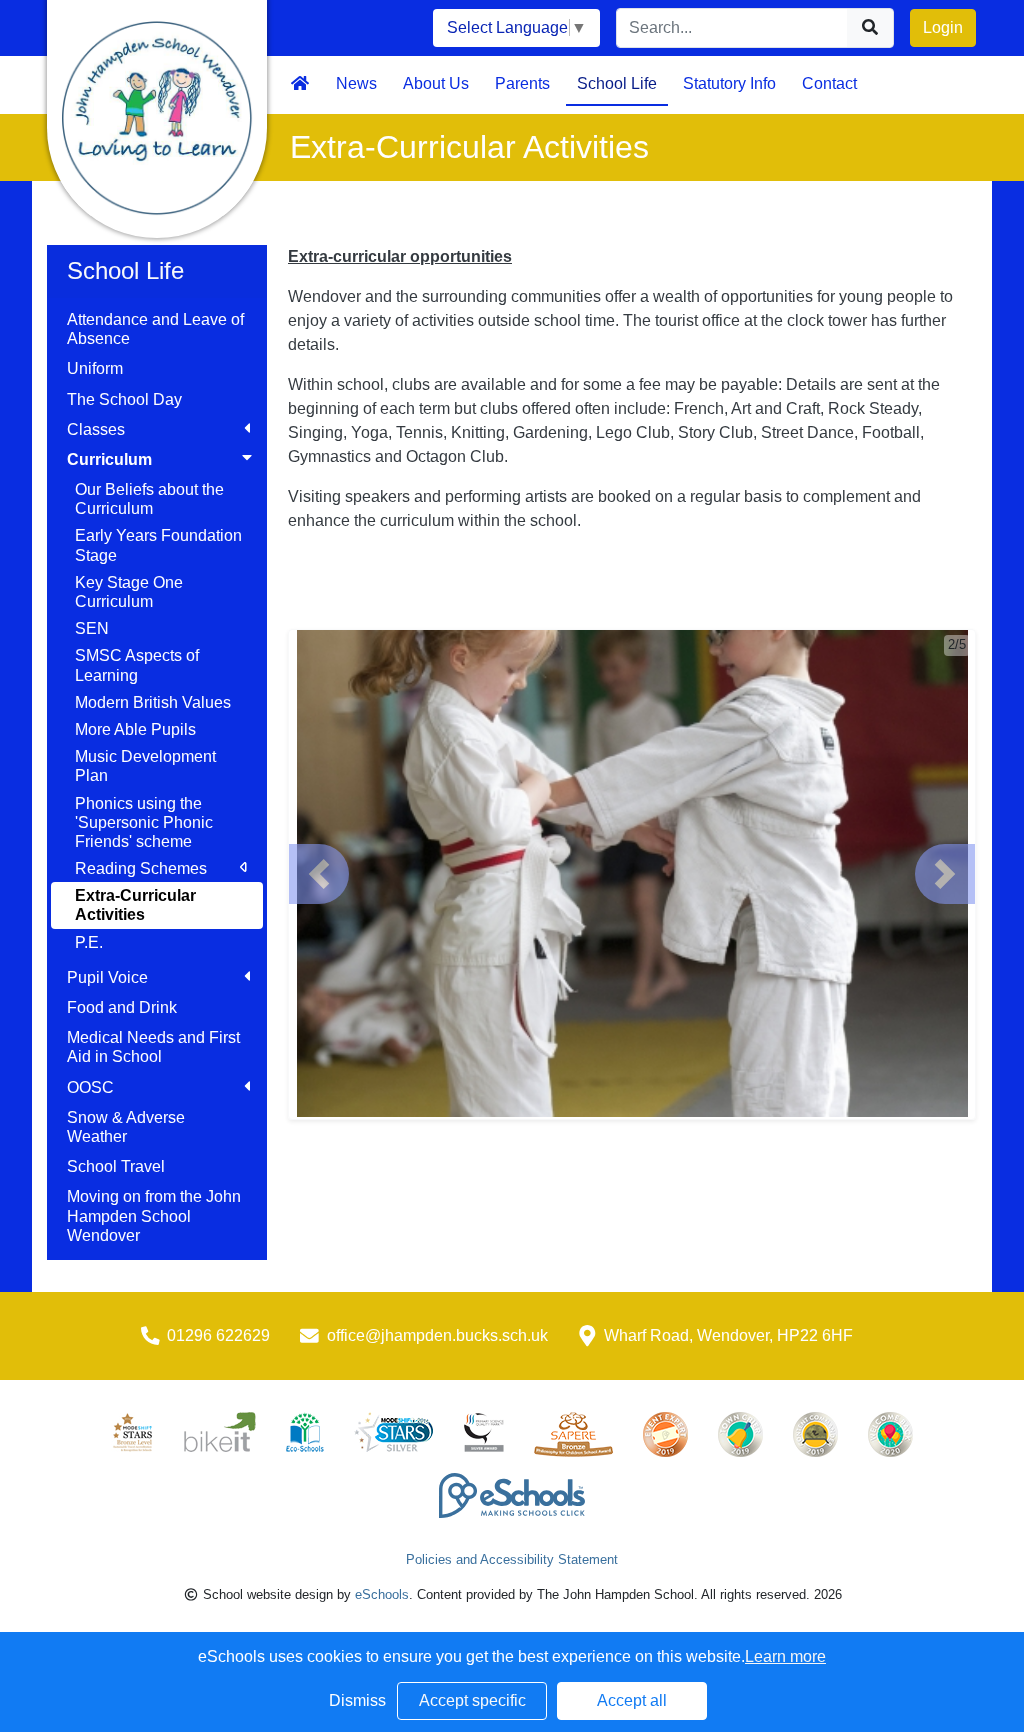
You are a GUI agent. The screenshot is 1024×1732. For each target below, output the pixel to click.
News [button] (356, 83)
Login (943, 27)
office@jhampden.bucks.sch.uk (437, 1335)
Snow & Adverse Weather (126, 1127)
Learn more (785, 1656)
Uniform (95, 368)
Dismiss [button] (357, 1700)
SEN (92, 628)
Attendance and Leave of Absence (155, 329)
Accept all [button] (632, 1700)
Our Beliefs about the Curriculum (149, 499)
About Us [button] (436, 83)
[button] (319, 874)
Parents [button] (522, 83)
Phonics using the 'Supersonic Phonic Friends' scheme (144, 822)
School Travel (116, 1166)
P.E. (89, 942)
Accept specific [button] (472, 1700)
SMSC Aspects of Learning (137, 665)
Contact (829, 83)
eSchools (382, 1594)
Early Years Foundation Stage (158, 545)
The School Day (124, 399)
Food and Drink (122, 1007)
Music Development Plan (145, 766)
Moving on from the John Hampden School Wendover (154, 1215)
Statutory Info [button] (729, 83)
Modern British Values (153, 702)
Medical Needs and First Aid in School (153, 1047)
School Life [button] (617, 83)
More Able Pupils (135, 729)
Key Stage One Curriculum (129, 592)
